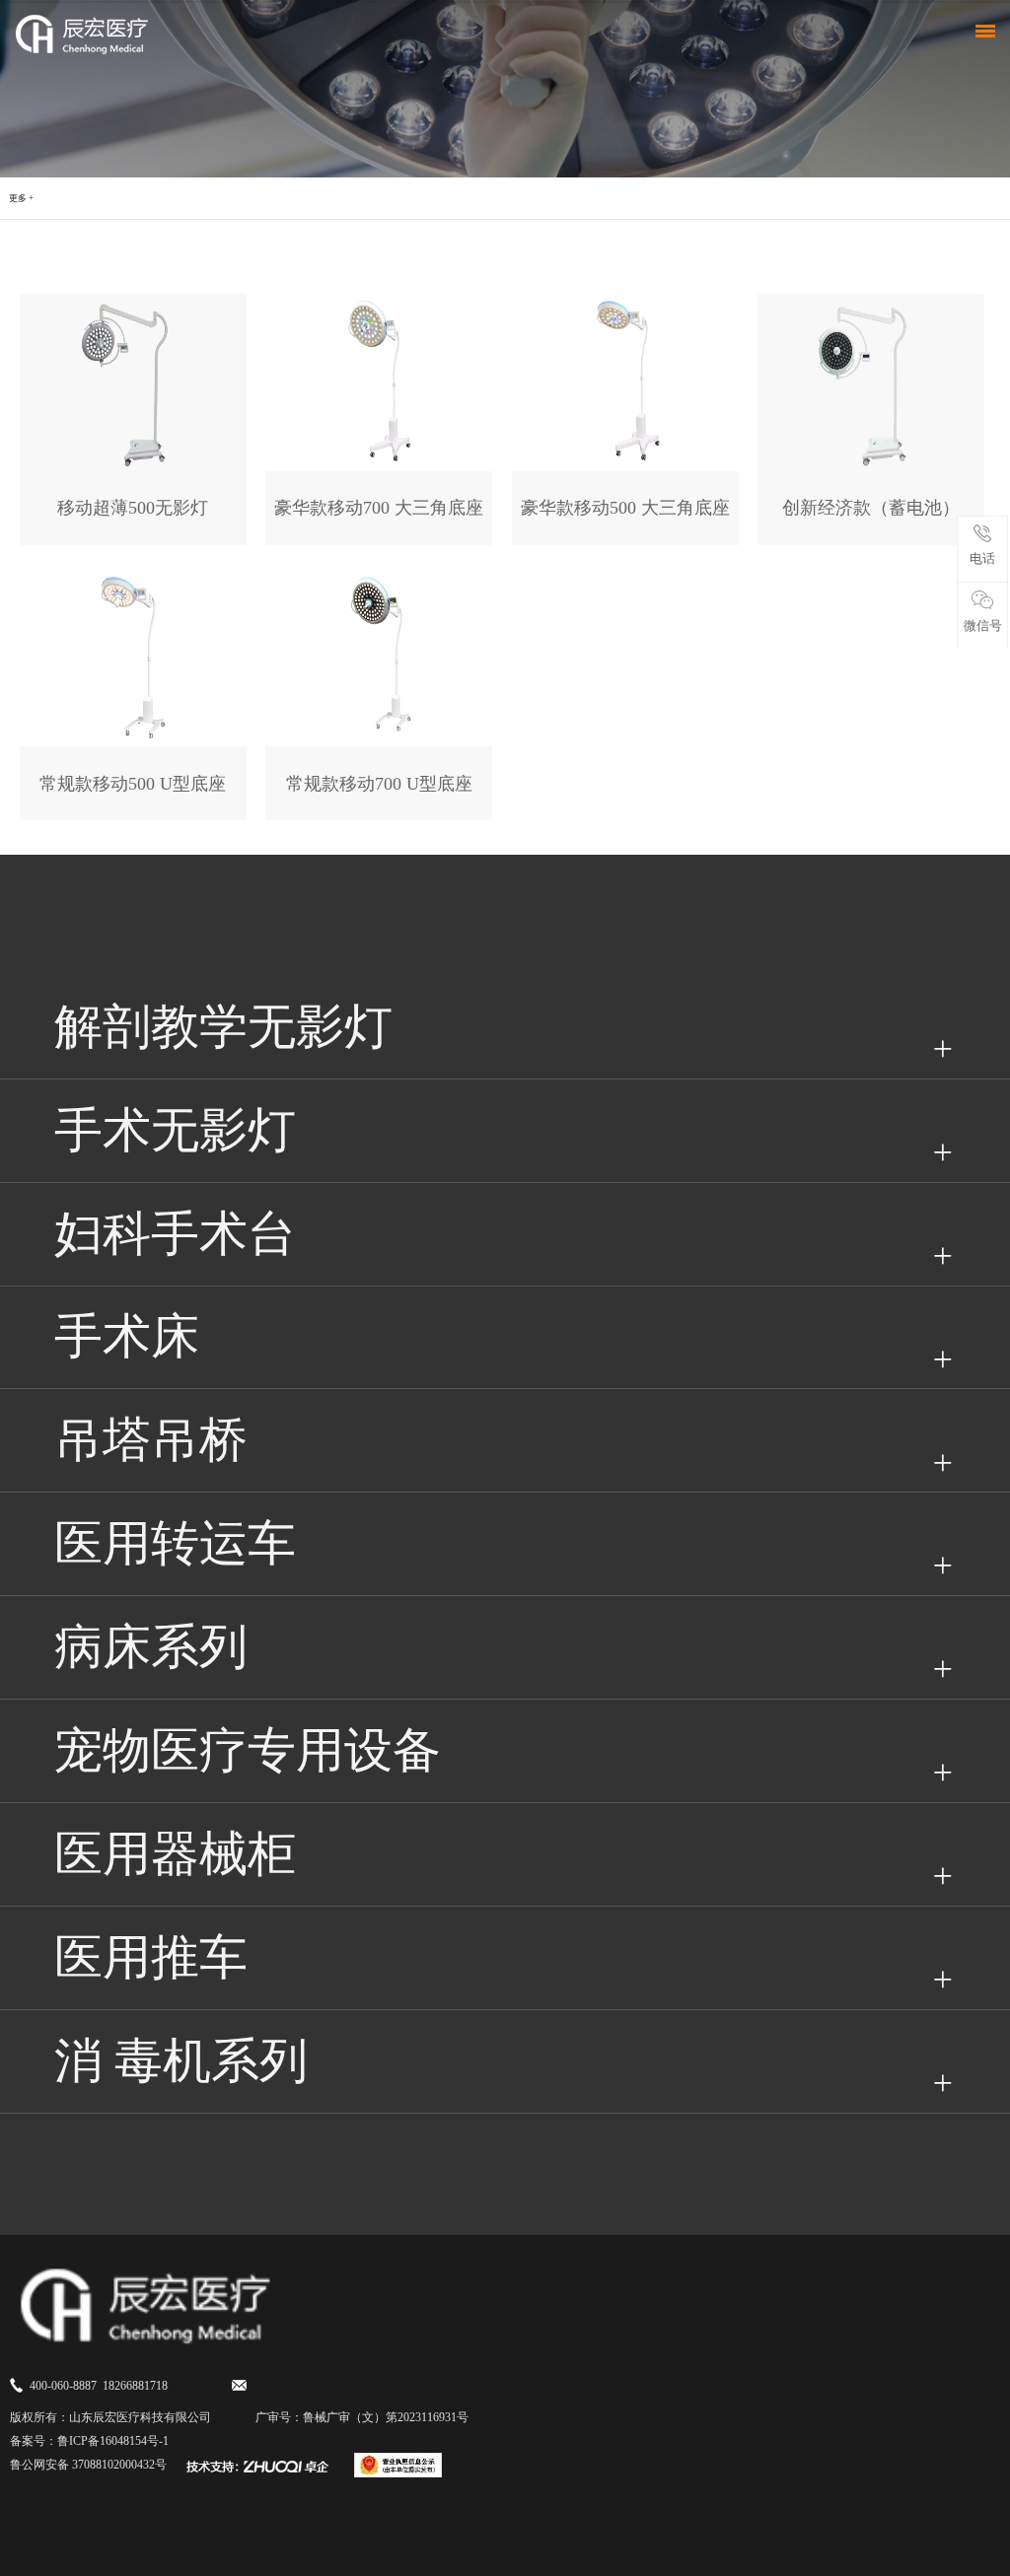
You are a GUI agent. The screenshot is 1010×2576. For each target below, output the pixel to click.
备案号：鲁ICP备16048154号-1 (89, 2441)
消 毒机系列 (181, 2061)
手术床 (127, 1336)
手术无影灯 (175, 1130)
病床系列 (151, 1647)
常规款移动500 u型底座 (133, 784)
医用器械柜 (175, 1854)
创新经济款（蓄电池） (871, 508)
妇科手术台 (175, 1234)
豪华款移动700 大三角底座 (379, 508)
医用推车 (151, 1957)
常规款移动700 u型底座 (379, 784)
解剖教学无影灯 (223, 1027)
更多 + (21, 198)
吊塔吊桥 (151, 1440)
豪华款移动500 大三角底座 (625, 508)
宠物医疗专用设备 (248, 1750)
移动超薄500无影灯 (133, 508)
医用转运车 (175, 1543)
